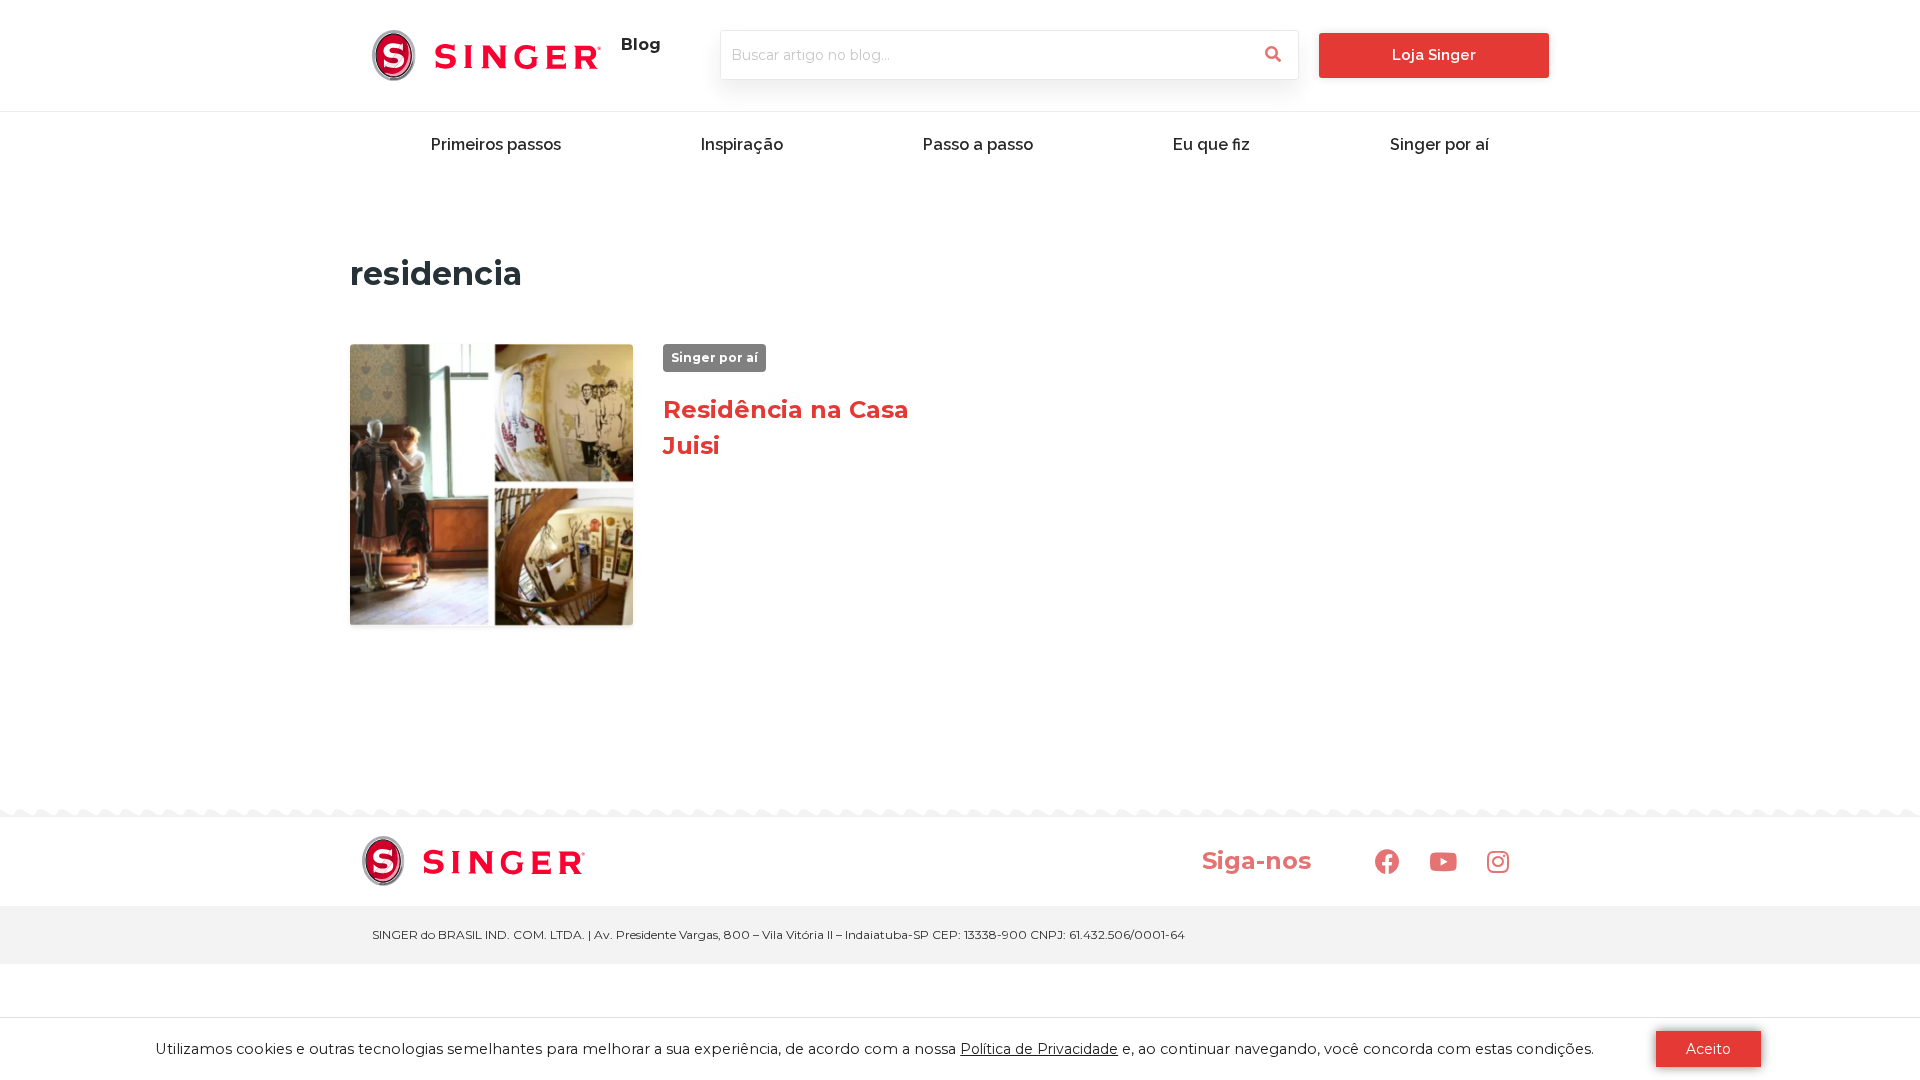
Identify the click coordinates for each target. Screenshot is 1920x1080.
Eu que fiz (1211, 144)
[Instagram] (1498, 861)
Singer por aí (1439, 144)
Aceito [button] (1708, 1049)
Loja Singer (1434, 55)
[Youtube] (1443, 861)
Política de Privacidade (1039, 1049)
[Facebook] (1388, 861)
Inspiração (742, 144)
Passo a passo (978, 144)
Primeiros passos (496, 144)
